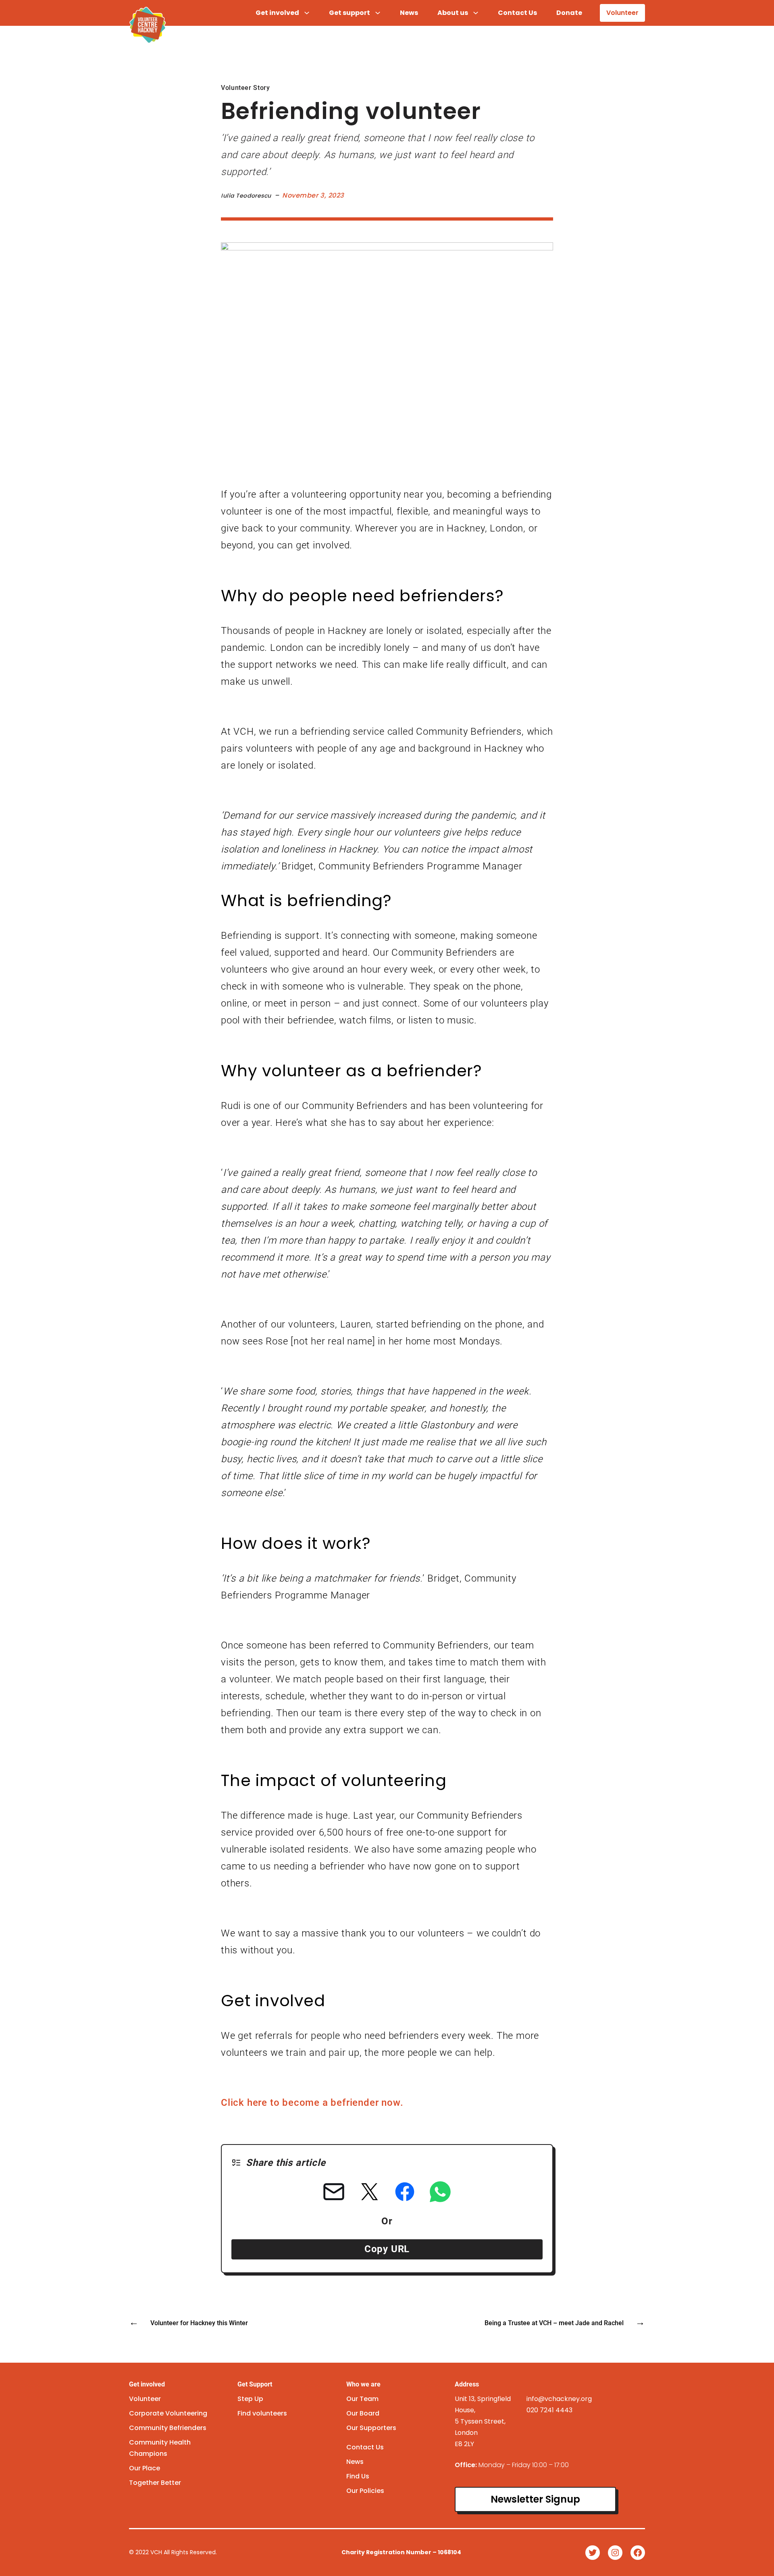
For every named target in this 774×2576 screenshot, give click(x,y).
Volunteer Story (246, 88)
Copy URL (387, 2249)
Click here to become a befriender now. (312, 2103)
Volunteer (622, 13)
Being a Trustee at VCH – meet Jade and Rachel (554, 2323)
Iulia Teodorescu (246, 196)
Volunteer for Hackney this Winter (199, 2323)
